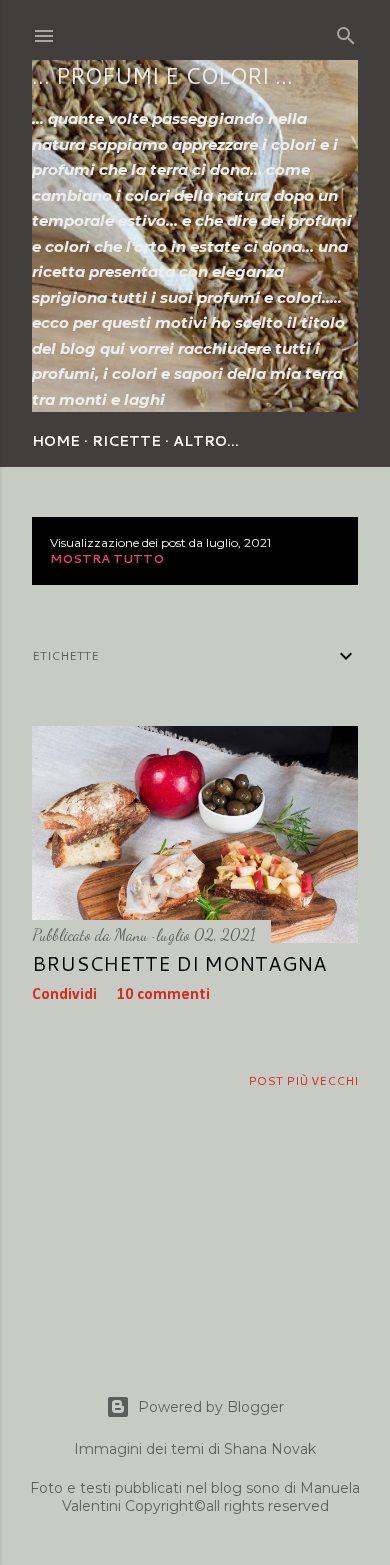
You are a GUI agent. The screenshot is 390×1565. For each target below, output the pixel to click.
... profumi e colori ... (162, 75)
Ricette (126, 441)
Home (56, 441)
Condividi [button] (64, 995)
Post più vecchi (303, 1080)
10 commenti (163, 995)
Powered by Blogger (211, 1407)
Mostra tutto (107, 558)
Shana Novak (270, 1449)
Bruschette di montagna (179, 963)
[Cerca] (346, 32)
